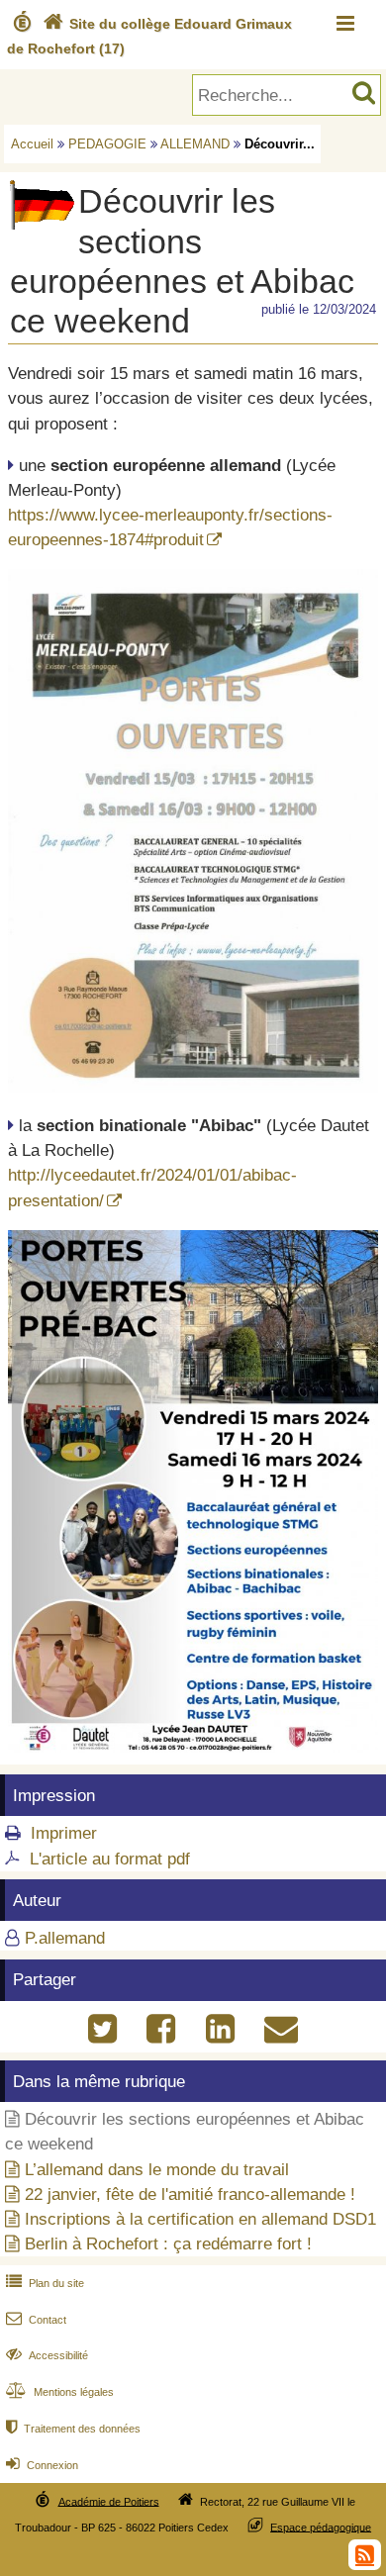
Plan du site (45, 2283)
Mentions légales (60, 2392)
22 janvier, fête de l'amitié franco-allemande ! (190, 2194)
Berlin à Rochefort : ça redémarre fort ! (168, 2244)
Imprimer (64, 1833)
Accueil (32, 144)
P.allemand (65, 1938)
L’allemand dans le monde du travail (157, 2170)
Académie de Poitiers (109, 2501)
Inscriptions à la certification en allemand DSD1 (200, 2219)
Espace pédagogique (321, 2527)
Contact (36, 2320)
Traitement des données (73, 2429)
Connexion (42, 2465)
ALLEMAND (195, 144)
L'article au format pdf (110, 1859)
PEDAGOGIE (107, 144)
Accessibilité (47, 2355)
